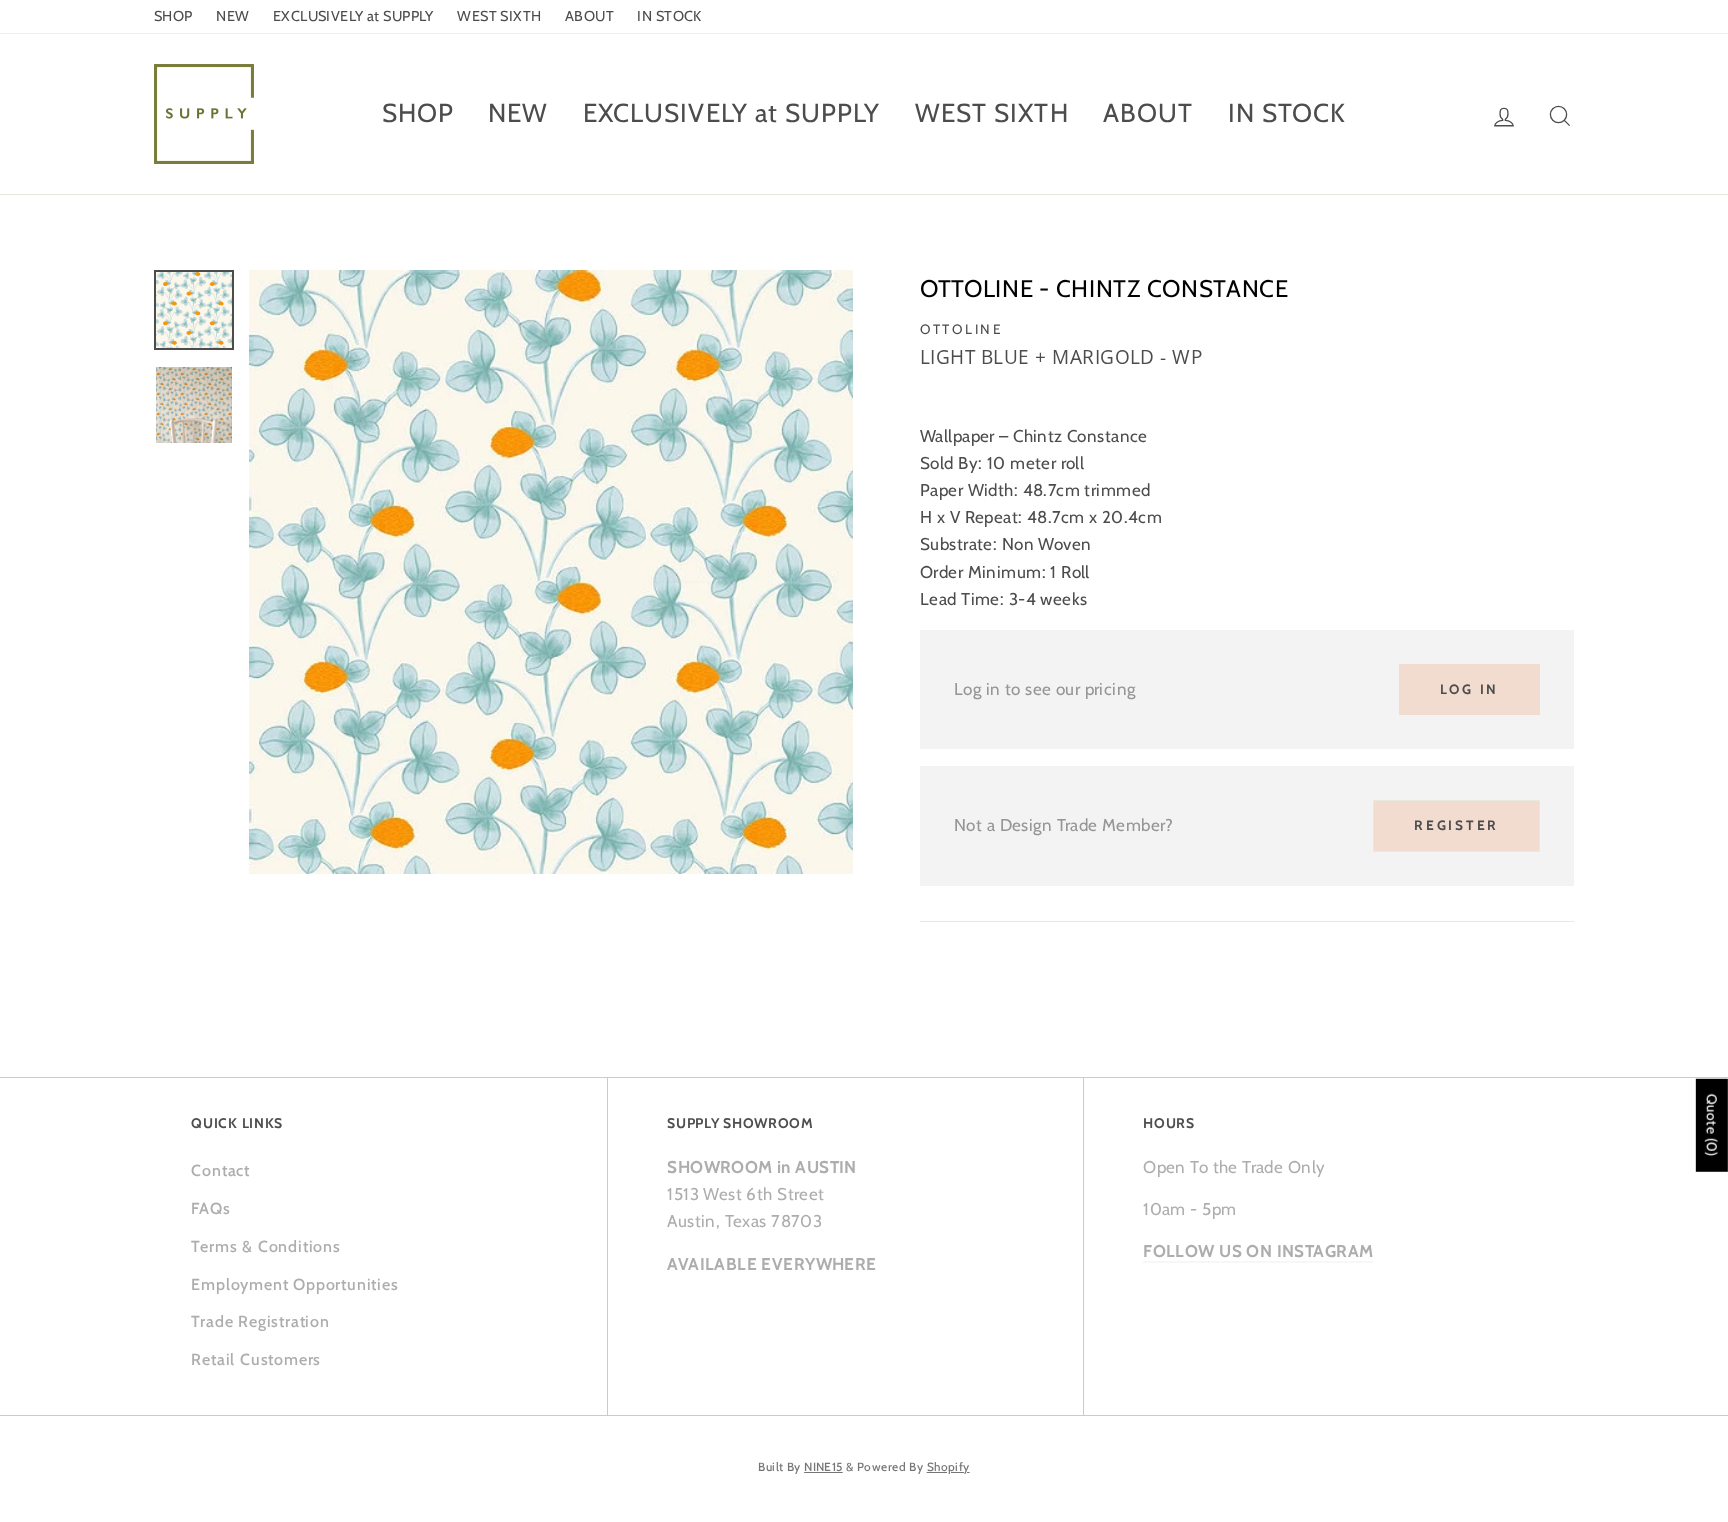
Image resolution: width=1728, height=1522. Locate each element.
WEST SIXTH (499, 16)
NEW (232, 16)
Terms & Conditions (265, 1246)
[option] (551, 572)
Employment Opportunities (294, 1284)
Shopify (948, 1467)
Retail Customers (256, 1359)
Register (1456, 825)
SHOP (173, 16)
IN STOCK (669, 16)
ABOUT (589, 16)
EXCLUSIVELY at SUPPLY (353, 16)
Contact (220, 1170)
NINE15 (823, 1467)
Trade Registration (260, 1321)
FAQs (210, 1208)
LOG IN (1469, 689)
